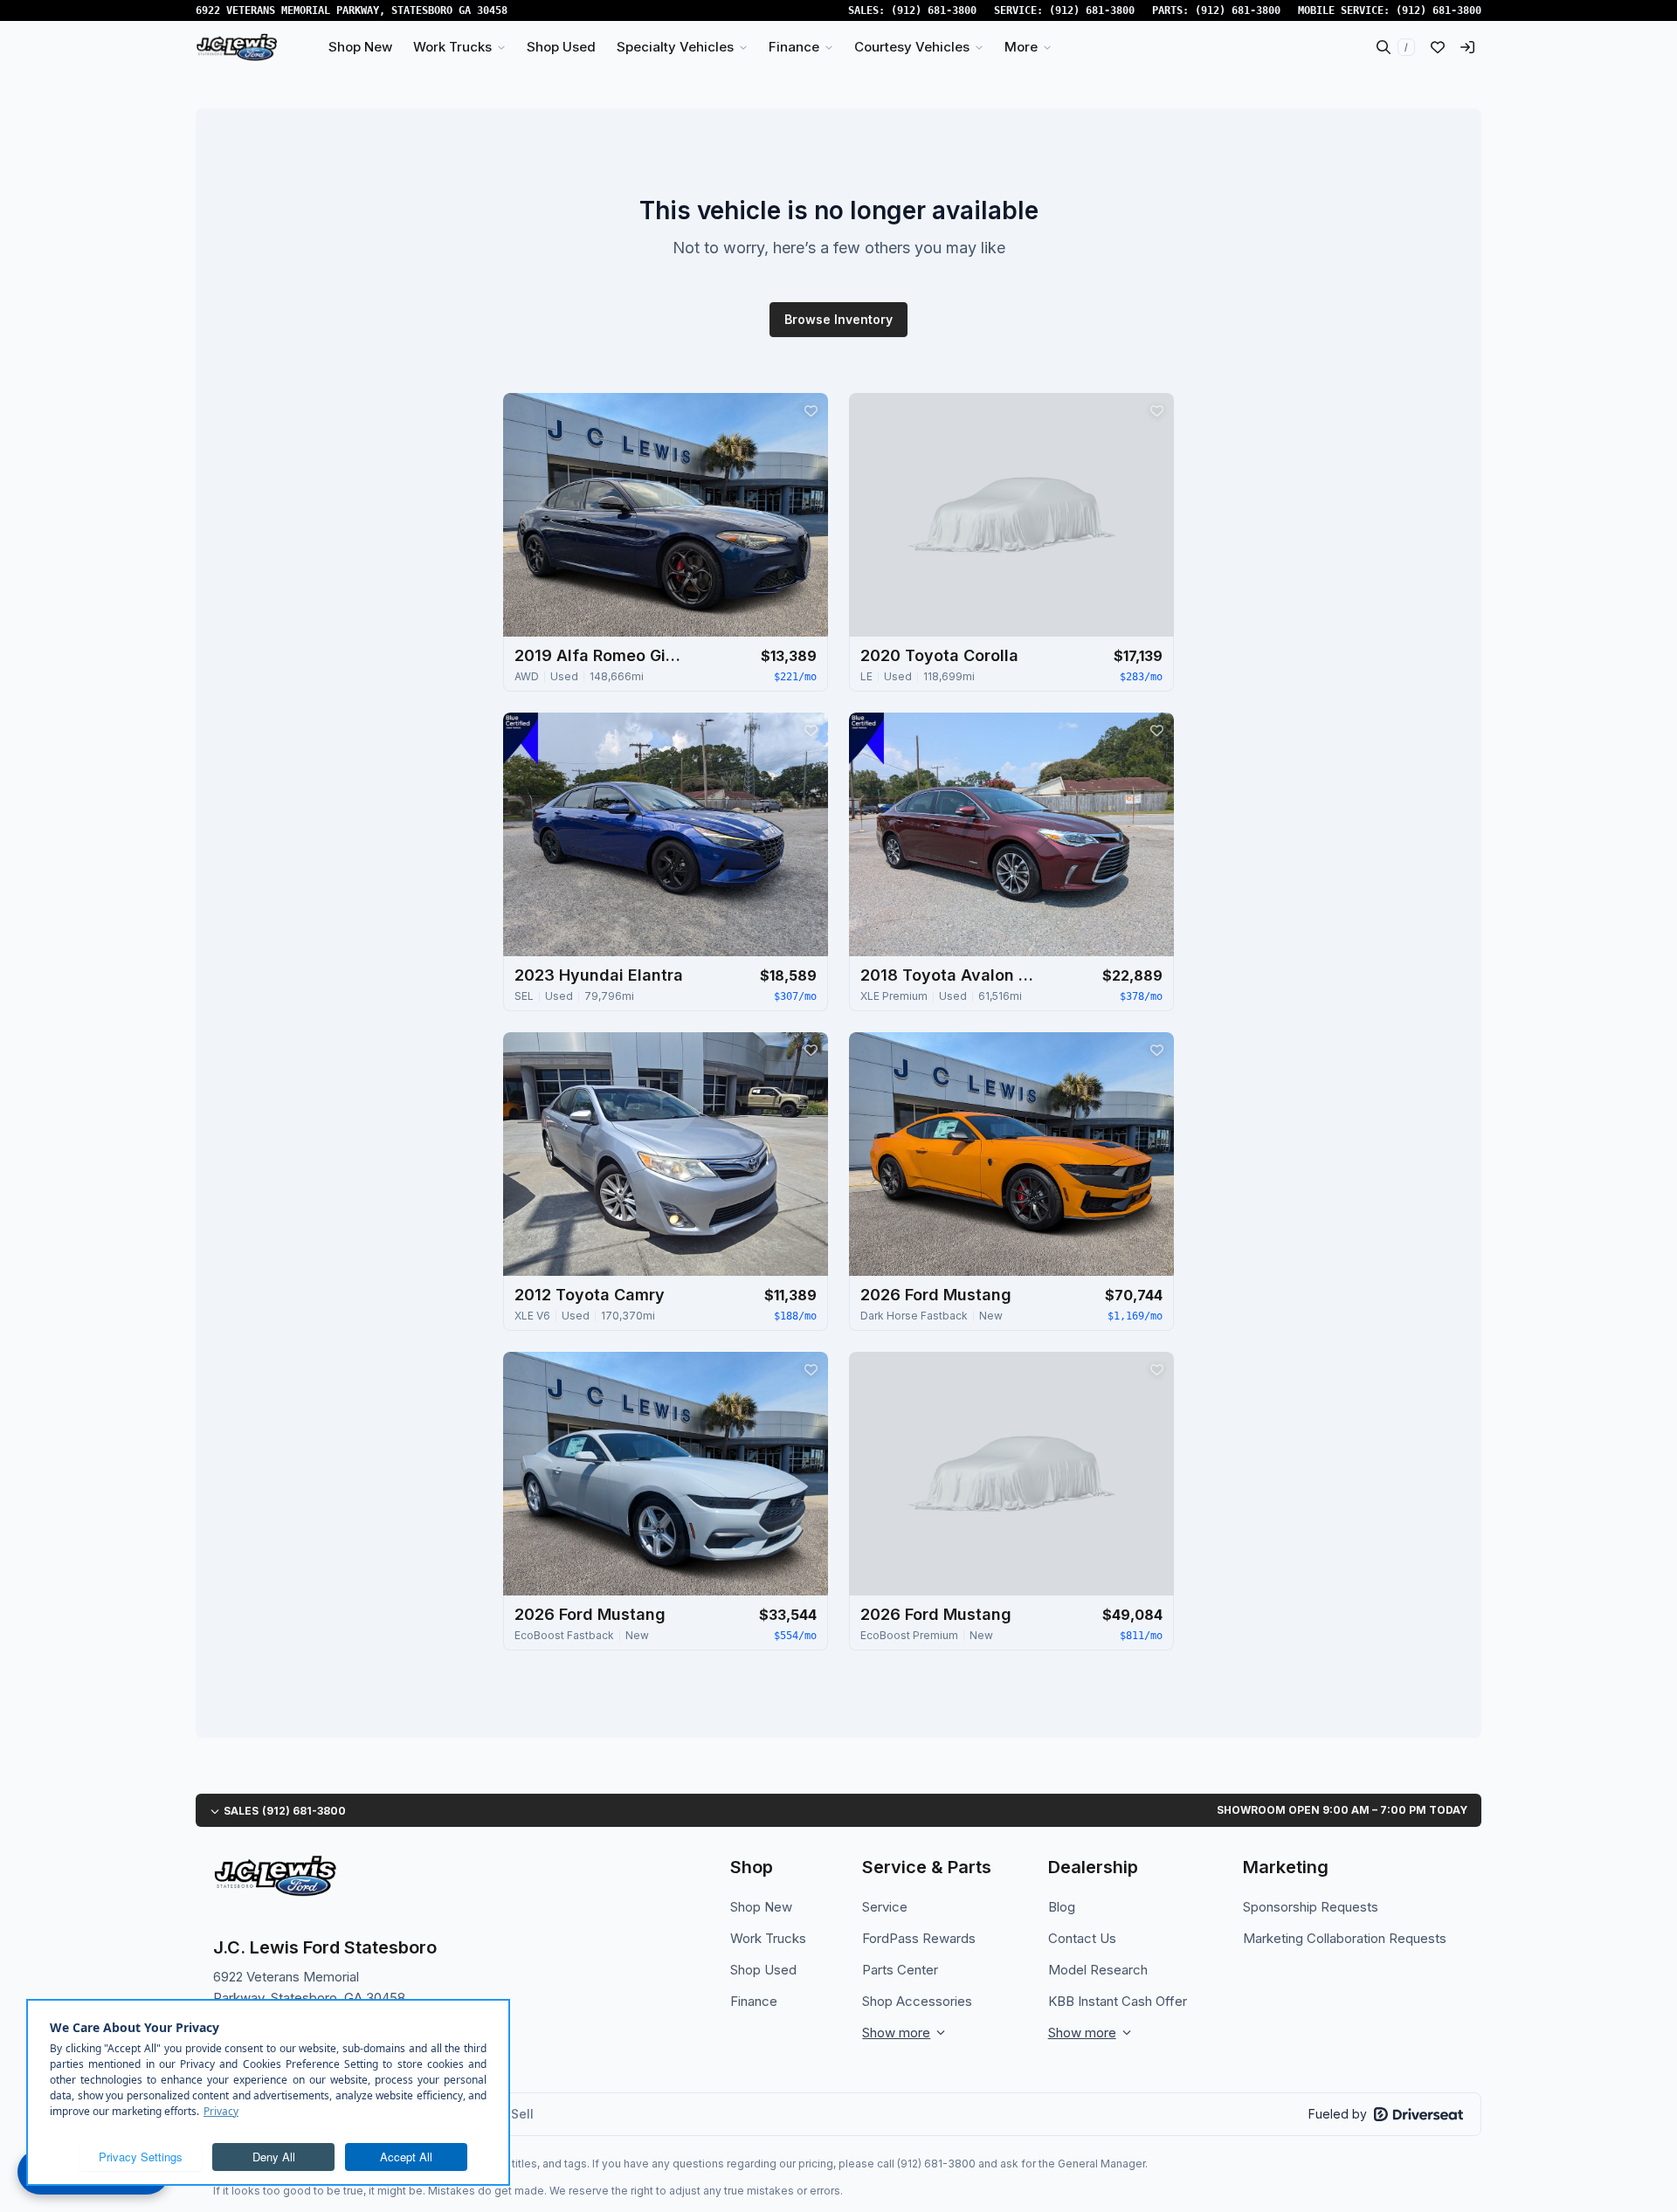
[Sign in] (1467, 47)
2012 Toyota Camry (590, 1295)
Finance (754, 2001)
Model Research (1098, 1970)
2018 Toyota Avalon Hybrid (948, 975)
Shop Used (763, 1970)
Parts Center (900, 1970)
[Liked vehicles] (1438, 47)
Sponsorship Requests (1311, 1907)
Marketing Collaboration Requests (1345, 1938)
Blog (1062, 1907)
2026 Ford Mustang (936, 1295)
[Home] (237, 47)
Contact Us (1082, 1938)
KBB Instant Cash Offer (1118, 2001)
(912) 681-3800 (934, 10)
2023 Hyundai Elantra (599, 975)
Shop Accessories (917, 2001)
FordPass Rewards (919, 1938)
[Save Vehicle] (811, 410)
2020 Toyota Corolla (939, 655)
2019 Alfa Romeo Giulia (602, 655)
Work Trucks (768, 1938)
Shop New (761, 1907)
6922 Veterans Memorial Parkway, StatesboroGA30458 (352, 10)
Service (885, 1907)
